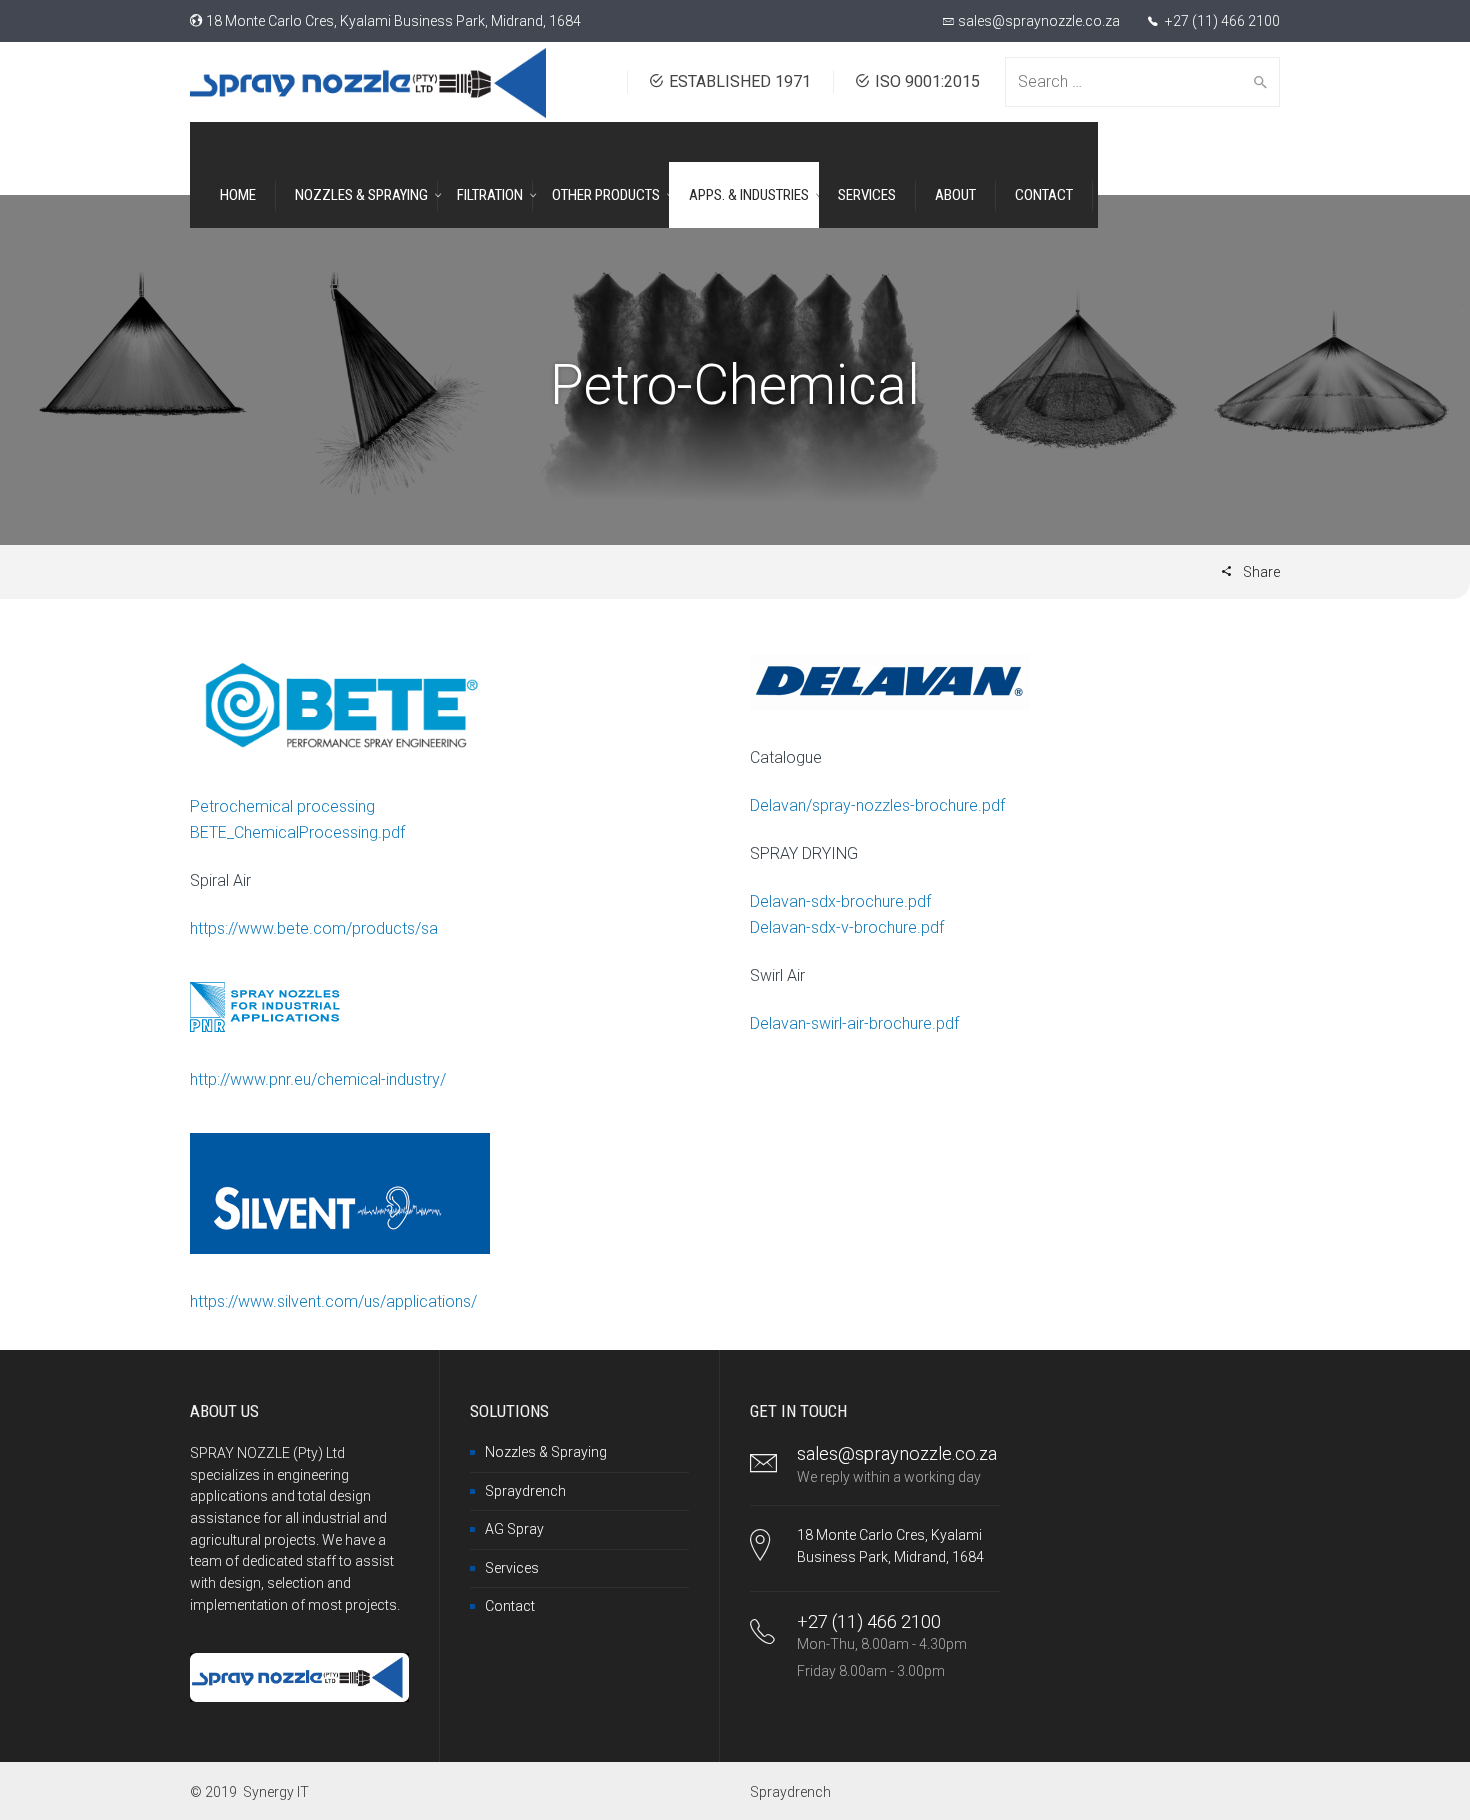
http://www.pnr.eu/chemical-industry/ (318, 1079)
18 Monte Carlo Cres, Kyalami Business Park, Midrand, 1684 (393, 21)
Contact (510, 1606)
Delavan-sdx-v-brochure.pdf (847, 927)
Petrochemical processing (282, 806)
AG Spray (514, 1529)
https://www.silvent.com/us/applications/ (333, 1301)
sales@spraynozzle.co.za (1039, 21)
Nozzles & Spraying (546, 1452)
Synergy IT (276, 1792)
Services (512, 1568)
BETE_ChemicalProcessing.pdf (297, 832)
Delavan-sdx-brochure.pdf (840, 901)
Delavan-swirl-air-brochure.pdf (854, 1023)
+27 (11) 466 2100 (1221, 21)
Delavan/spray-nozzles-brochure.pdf (877, 805)
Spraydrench (525, 1491)
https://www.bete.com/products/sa (314, 928)
